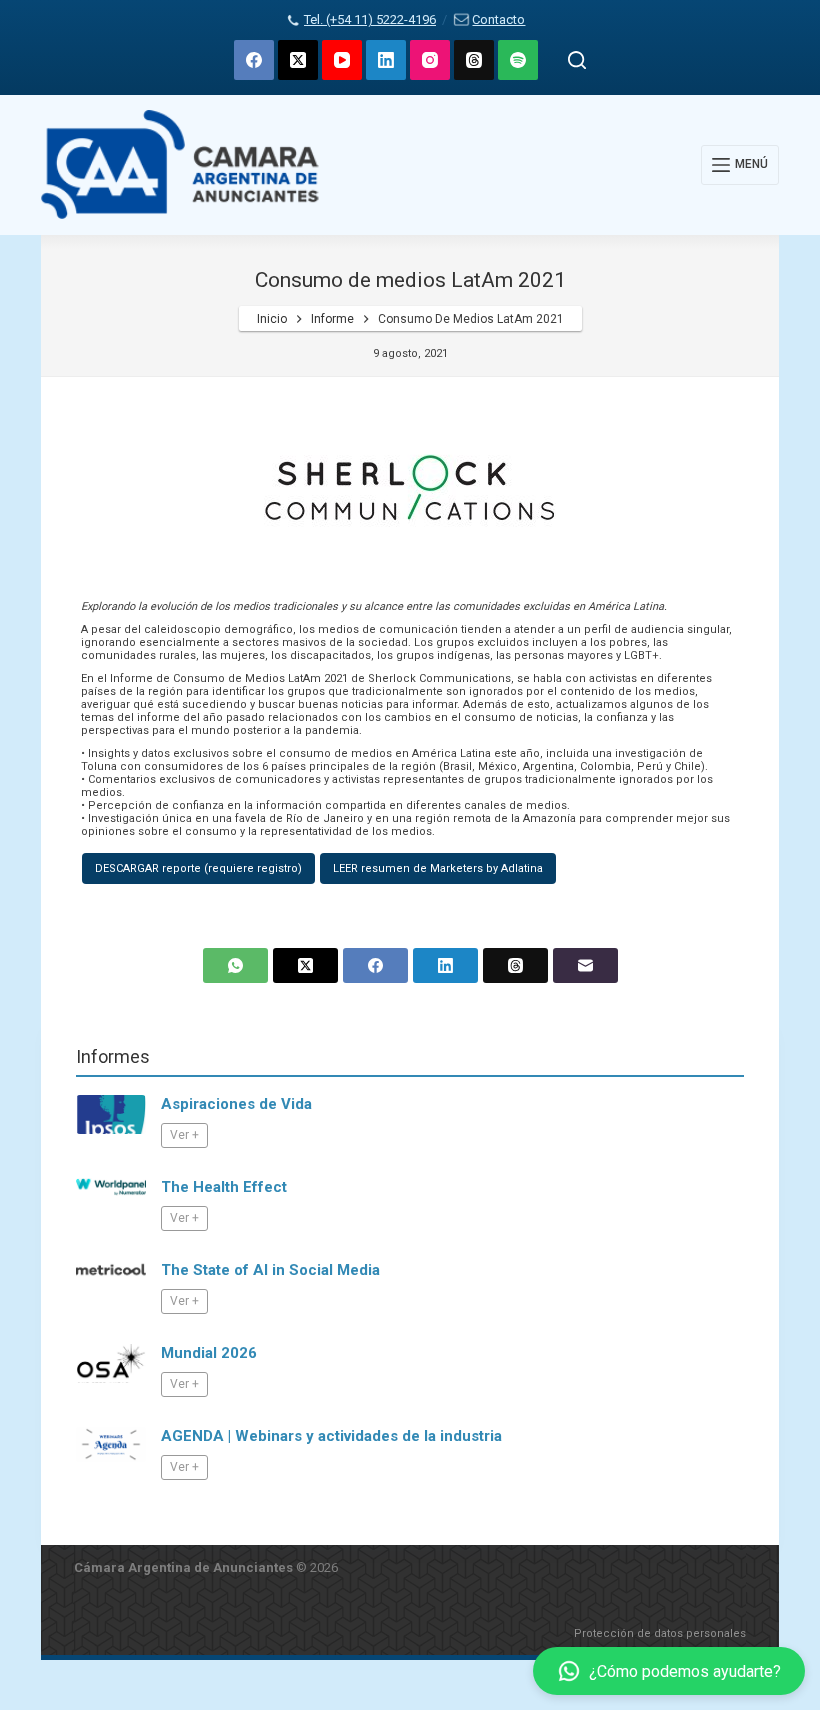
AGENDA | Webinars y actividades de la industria (331, 1436)
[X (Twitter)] (298, 60)
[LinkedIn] (386, 60)
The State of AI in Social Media (270, 1270)
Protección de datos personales (660, 1633)
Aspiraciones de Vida (236, 1104)
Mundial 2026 (209, 1353)
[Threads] (474, 60)
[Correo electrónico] (585, 965)
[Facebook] (254, 60)
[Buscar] (577, 60)
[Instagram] (430, 60)
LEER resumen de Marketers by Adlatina (438, 868)
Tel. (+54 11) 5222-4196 (370, 19)
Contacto (498, 19)
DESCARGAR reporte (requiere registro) (198, 868)
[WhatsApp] (235, 965)
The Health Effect (224, 1187)
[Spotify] (518, 60)
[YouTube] (342, 60)
